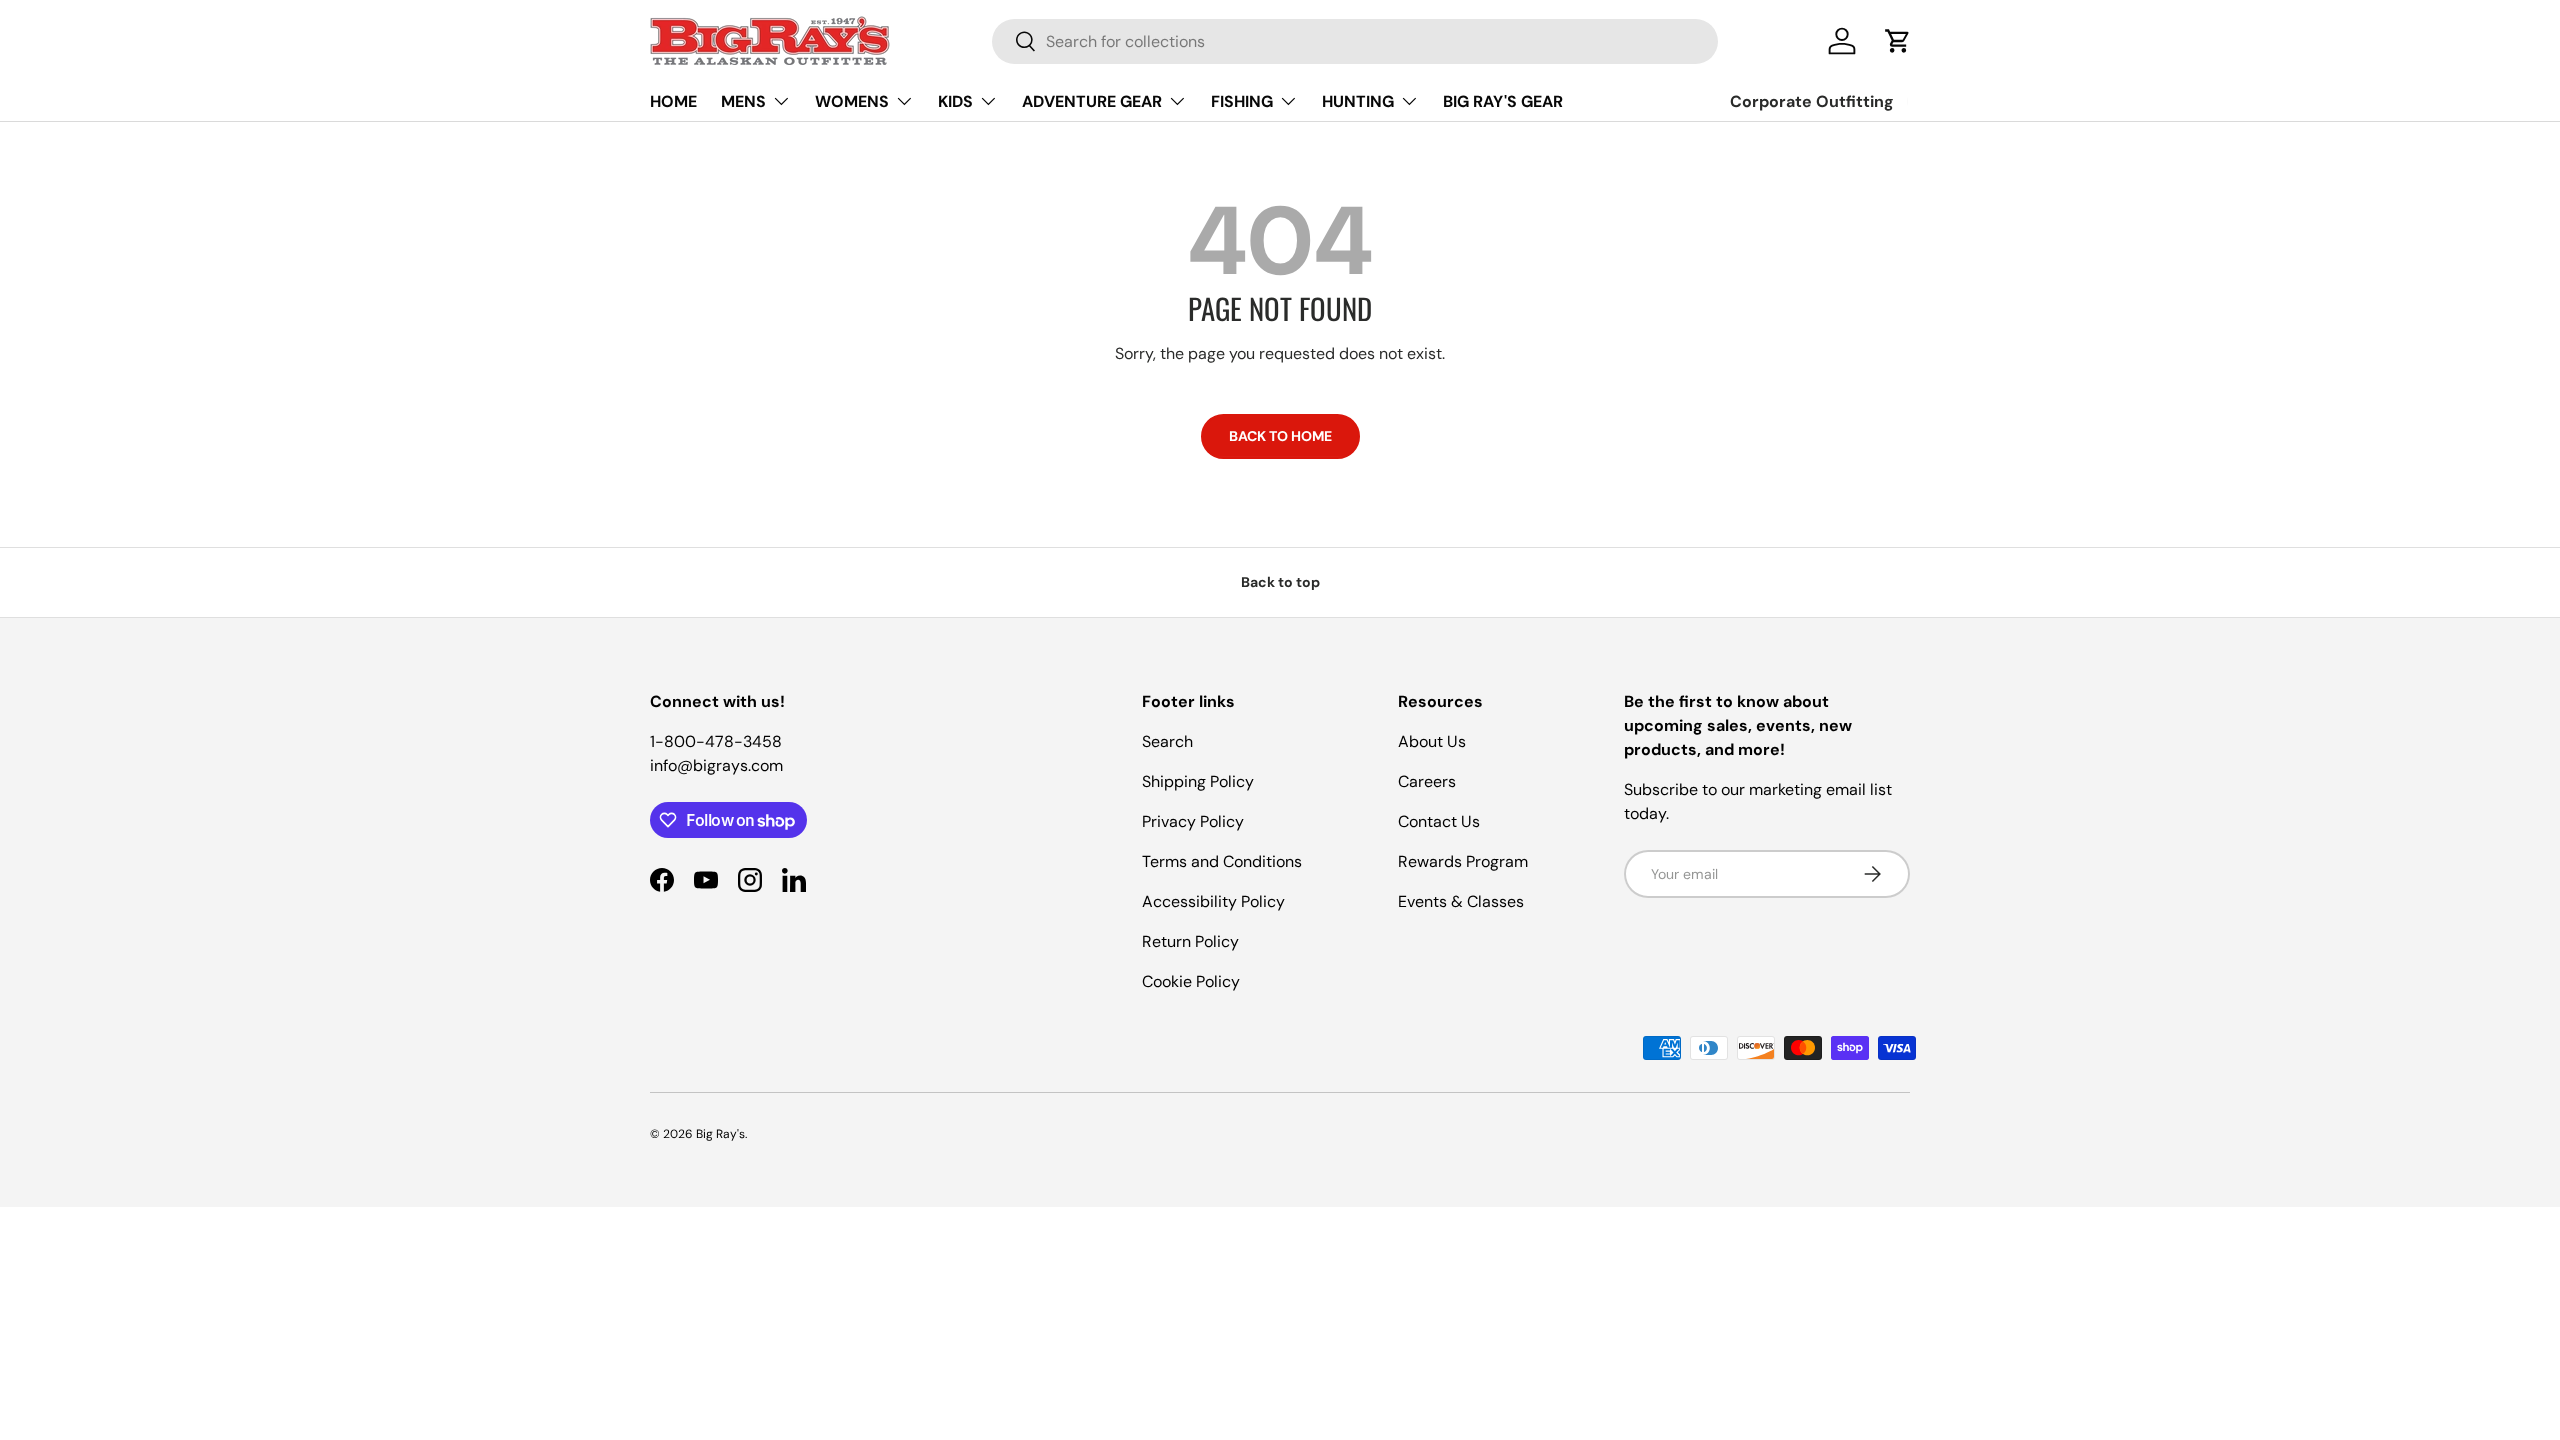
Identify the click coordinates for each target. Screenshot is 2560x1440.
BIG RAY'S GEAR (1503, 101)
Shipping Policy (1198, 781)
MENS (743, 101)
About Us (1432, 741)
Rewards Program (1463, 861)
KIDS (955, 101)
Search (1167, 741)
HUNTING (1358, 101)
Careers (1427, 781)
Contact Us (1439, 821)
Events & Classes (1461, 901)
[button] (1898, 41)
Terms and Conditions (1222, 861)
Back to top (1280, 582)
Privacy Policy (1193, 821)
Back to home (1280, 436)
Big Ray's (720, 1134)
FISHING (1242, 101)
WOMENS (852, 101)
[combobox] (1355, 41)
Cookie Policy (1191, 981)
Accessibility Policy (1213, 901)
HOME (673, 101)
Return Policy (1190, 941)
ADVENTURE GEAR (1092, 101)
